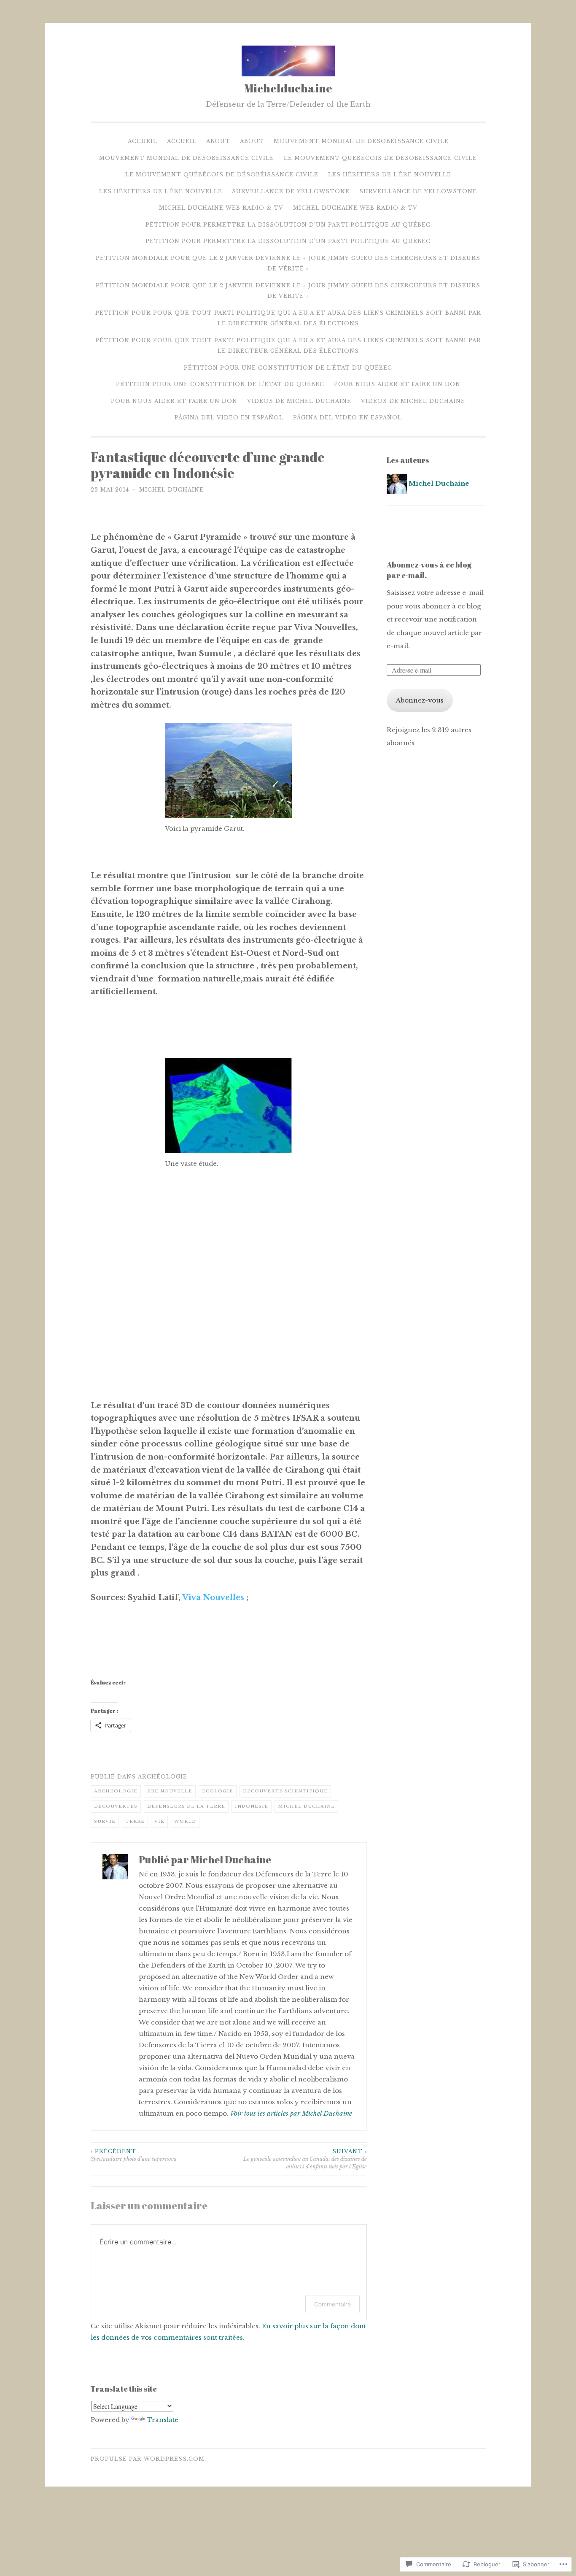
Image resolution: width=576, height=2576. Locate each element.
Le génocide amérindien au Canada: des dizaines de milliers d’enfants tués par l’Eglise (305, 2159)
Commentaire (332, 2304)
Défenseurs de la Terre (186, 1806)
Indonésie (252, 1806)
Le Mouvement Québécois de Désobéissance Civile (380, 158)
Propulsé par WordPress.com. (148, 2459)
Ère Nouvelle (170, 1791)
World (185, 1821)
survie (105, 1821)
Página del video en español (229, 418)
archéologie (163, 1777)
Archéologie (116, 1791)
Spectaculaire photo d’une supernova (134, 2155)
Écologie (218, 1791)
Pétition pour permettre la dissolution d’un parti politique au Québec (288, 225)
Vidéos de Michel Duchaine (299, 401)
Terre (135, 1821)
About (218, 141)
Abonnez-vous (420, 700)
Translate (163, 2420)
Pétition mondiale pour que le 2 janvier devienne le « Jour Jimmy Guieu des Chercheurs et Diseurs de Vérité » (288, 264)
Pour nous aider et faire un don (397, 384)
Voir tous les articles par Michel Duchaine (291, 2113)
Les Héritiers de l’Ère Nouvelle (390, 174)
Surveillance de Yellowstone (291, 191)
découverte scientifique (285, 1791)
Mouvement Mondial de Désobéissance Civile (361, 141)
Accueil (143, 141)
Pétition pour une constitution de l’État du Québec (288, 368)
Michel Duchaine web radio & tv (221, 208)
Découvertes (116, 1806)
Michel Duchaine (171, 490)
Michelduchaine (288, 88)
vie (159, 1821)
